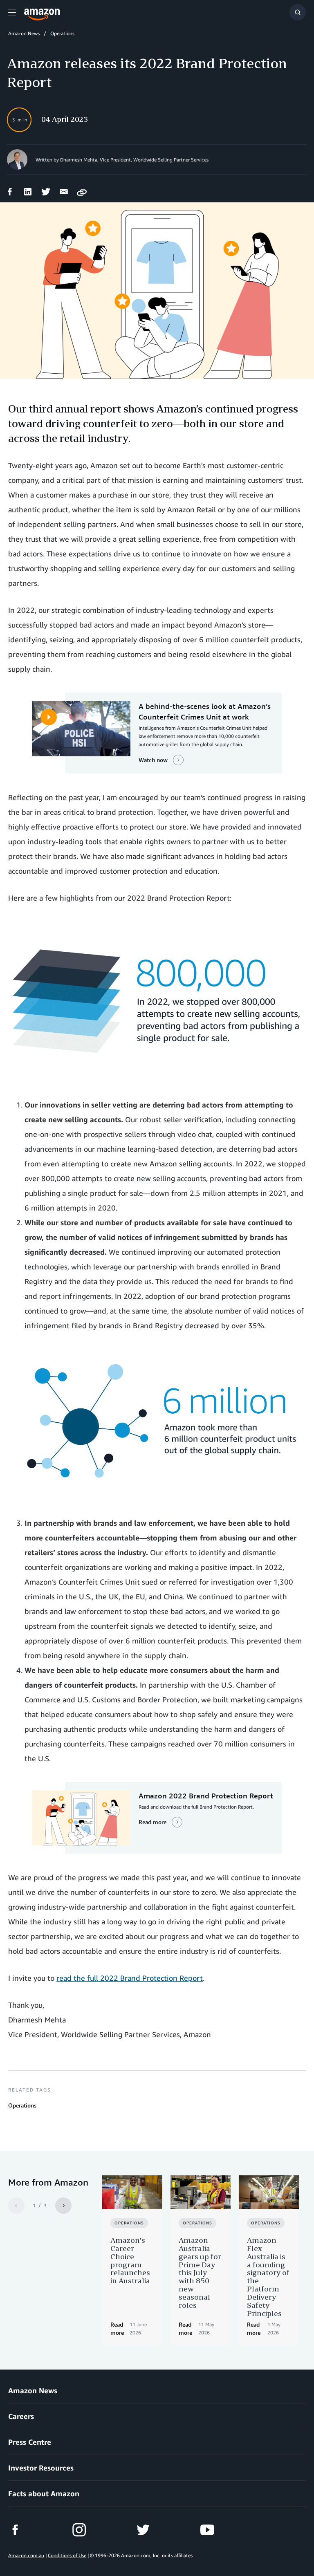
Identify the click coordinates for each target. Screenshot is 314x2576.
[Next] (63, 2206)
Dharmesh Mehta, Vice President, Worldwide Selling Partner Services (134, 160)
